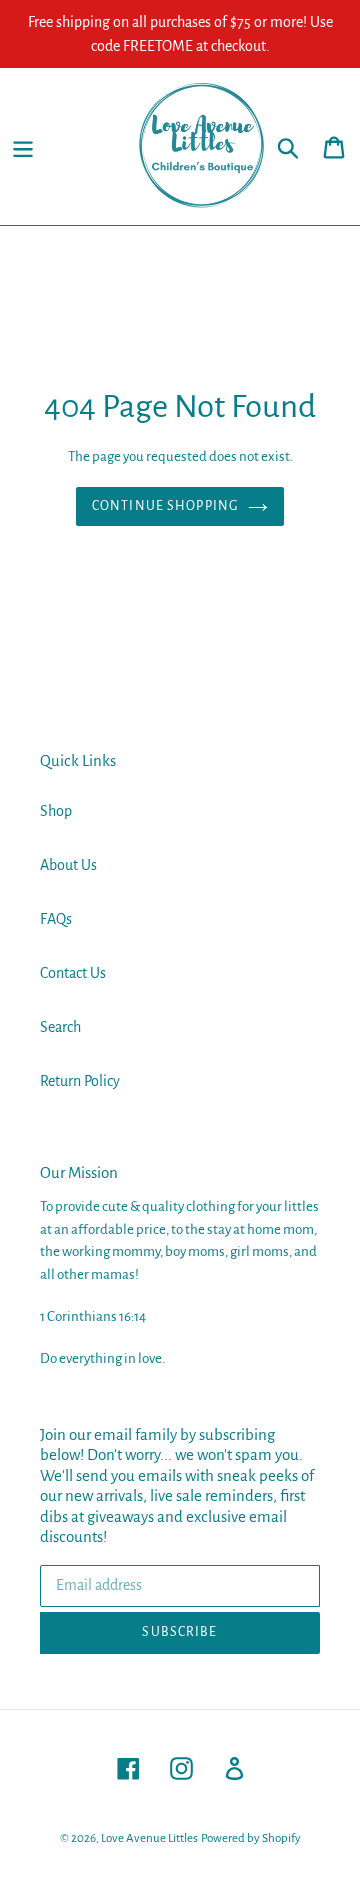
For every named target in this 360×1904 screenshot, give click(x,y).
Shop (56, 811)
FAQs (56, 919)
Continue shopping (165, 506)
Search (60, 1027)
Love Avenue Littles (149, 1838)
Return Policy (80, 1081)
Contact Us (73, 973)
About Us (68, 865)
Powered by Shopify (251, 1838)
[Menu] (23, 146)
